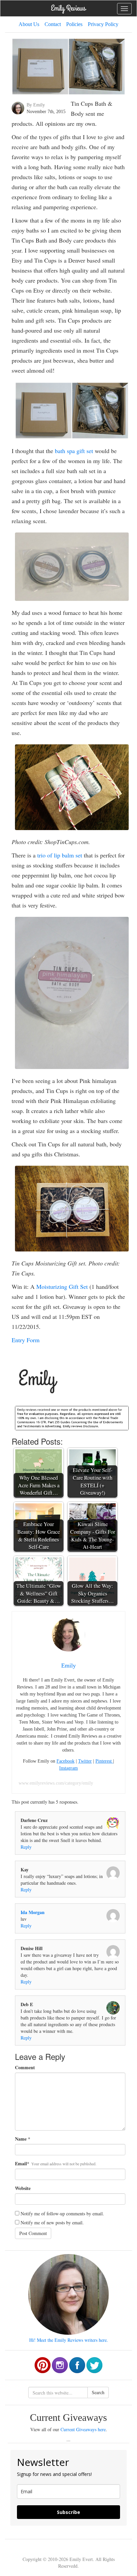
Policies (74, 24)
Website (23, 2188)
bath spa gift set (74, 451)
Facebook (66, 1761)
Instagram (68, 1768)
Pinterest (104, 1761)
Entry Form (26, 1340)
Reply (26, 1847)
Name (21, 2139)
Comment (25, 2068)
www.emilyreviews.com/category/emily (56, 1783)
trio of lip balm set (60, 855)
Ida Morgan (33, 1912)
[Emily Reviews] (68, 8)
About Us (29, 24)
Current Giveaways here (83, 2429)
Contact (53, 24)
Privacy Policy (103, 24)
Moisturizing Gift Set (62, 1286)
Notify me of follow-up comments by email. (62, 2214)
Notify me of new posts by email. (52, 2223)
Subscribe (68, 2512)
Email (21, 2164)
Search (98, 2392)
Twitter (85, 1761)
